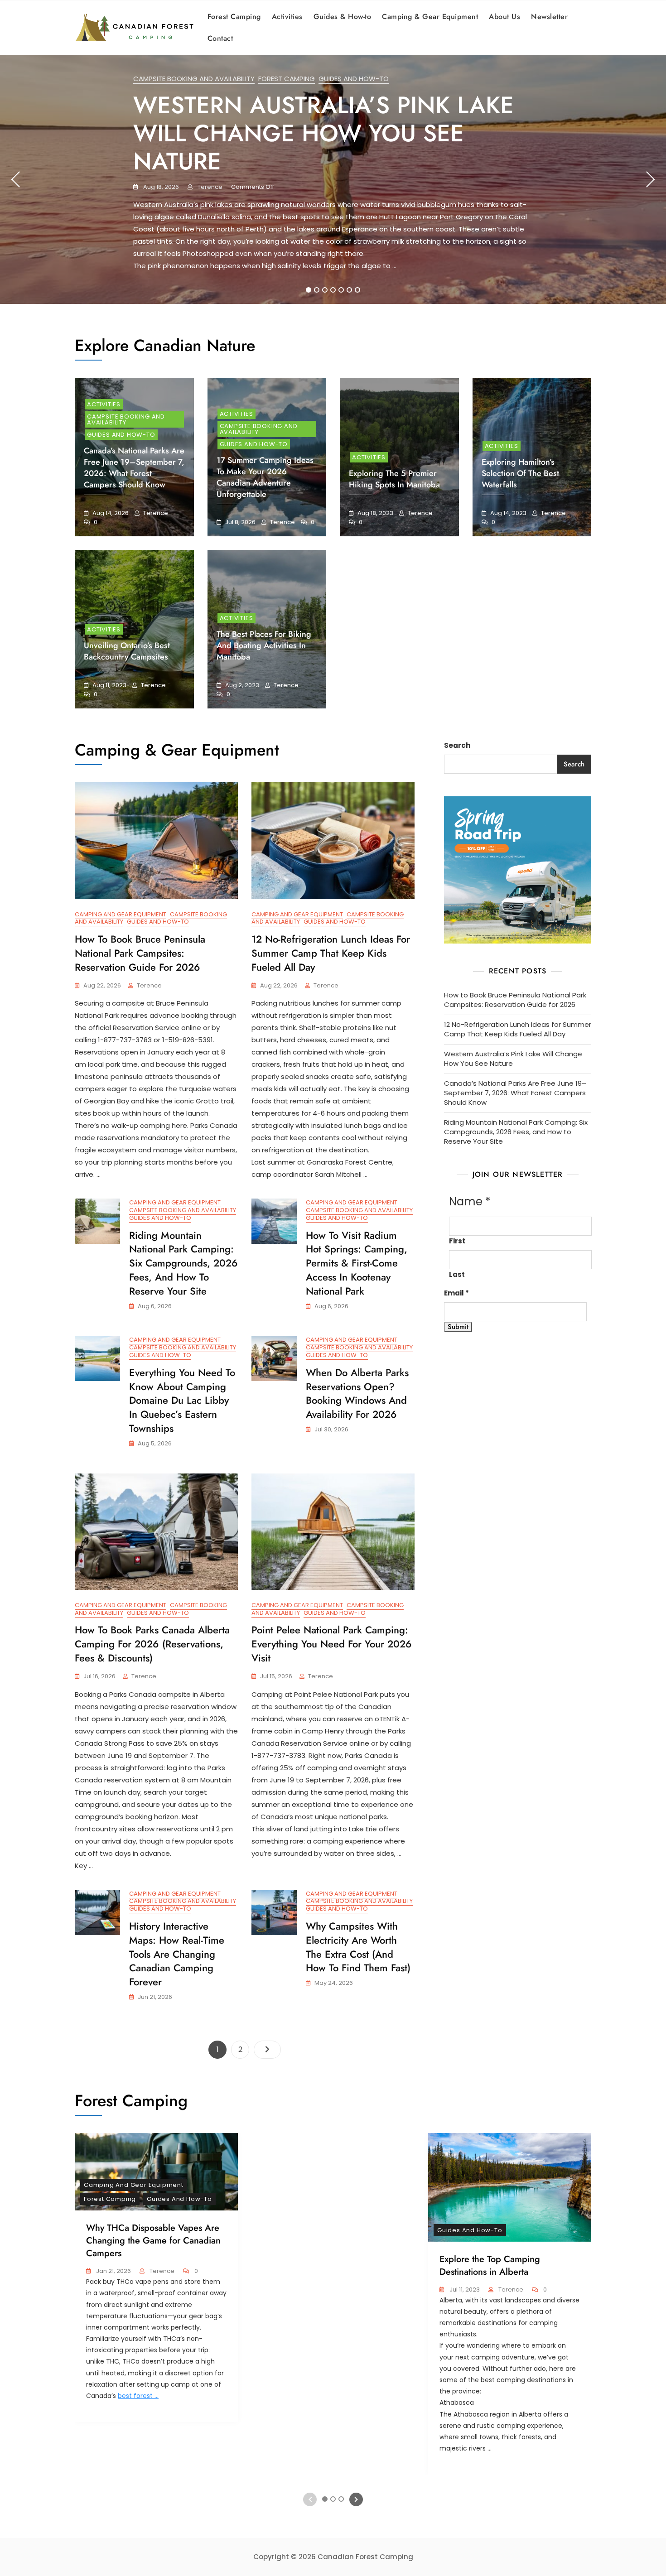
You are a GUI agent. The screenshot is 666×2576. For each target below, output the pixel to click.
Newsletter (549, 17)
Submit (458, 1327)
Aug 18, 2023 (375, 513)
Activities (287, 17)
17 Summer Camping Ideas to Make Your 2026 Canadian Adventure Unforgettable (265, 477)
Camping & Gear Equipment (430, 17)
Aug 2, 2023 (241, 685)
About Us (504, 17)
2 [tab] (317, 290)
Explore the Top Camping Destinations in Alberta (490, 2265)
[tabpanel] (333, 179)
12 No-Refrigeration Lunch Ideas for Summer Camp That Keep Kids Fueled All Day (331, 953)
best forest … (138, 2396)
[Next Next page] (267, 2050)
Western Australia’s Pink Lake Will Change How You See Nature (323, 133)
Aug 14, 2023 (508, 513)
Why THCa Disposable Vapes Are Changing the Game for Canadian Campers (153, 2241)
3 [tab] (325, 290)
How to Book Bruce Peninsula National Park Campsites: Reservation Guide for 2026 (140, 953)
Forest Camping (234, 17)
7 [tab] (357, 290)
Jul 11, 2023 (464, 2290)
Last (457, 1274)
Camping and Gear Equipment (121, 914)
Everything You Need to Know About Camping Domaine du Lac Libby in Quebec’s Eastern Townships (182, 1400)
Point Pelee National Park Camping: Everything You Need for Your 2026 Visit (332, 1644)
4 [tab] (333, 290)
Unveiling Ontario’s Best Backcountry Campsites (127, 651)
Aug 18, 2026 (160, 187)
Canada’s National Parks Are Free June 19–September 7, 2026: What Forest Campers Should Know (134, 468)
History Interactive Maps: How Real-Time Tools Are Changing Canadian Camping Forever (177, 1954)
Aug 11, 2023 (109, 685)
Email (456, 1293)
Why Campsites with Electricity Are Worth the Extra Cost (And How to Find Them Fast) (358, 1947)
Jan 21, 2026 (113, 2271)
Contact (220, 38)
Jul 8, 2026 (240, 522)
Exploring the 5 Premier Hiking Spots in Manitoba (394, 479)
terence (209, 187)
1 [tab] (309, 290)
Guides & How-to (343, 17)
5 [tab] (341, 290)
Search (457, 745)
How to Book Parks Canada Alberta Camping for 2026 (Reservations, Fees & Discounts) (152, 1644)
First (457, 1241)
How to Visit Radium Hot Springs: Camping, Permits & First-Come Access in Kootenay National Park (357, 1263)
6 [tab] (350, 290)
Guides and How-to (354, 79)
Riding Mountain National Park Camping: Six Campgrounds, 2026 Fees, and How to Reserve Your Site (183, 1263)
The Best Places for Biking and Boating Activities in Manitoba (264, 645)
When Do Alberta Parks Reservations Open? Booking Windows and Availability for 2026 (357, 1393)
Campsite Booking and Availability (194, 79)
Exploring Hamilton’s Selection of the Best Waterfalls (520, 473)
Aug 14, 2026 (110, 513)
